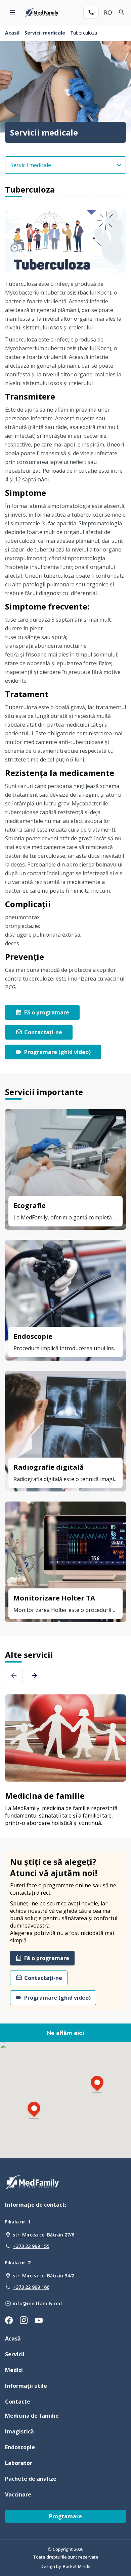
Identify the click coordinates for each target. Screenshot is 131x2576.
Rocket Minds (77, 2566)
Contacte (18, 2402)
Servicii (15, 2354)
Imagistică (19, 2431)
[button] (34, 2111)
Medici (14, 2370)
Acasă (12, 33)
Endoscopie (20, 2447)
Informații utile (26, 2386)
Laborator (19, 2463)
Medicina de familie (32, 2416)
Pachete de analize (31, 2479)
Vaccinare (18, 2494)
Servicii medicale (45, 33)
